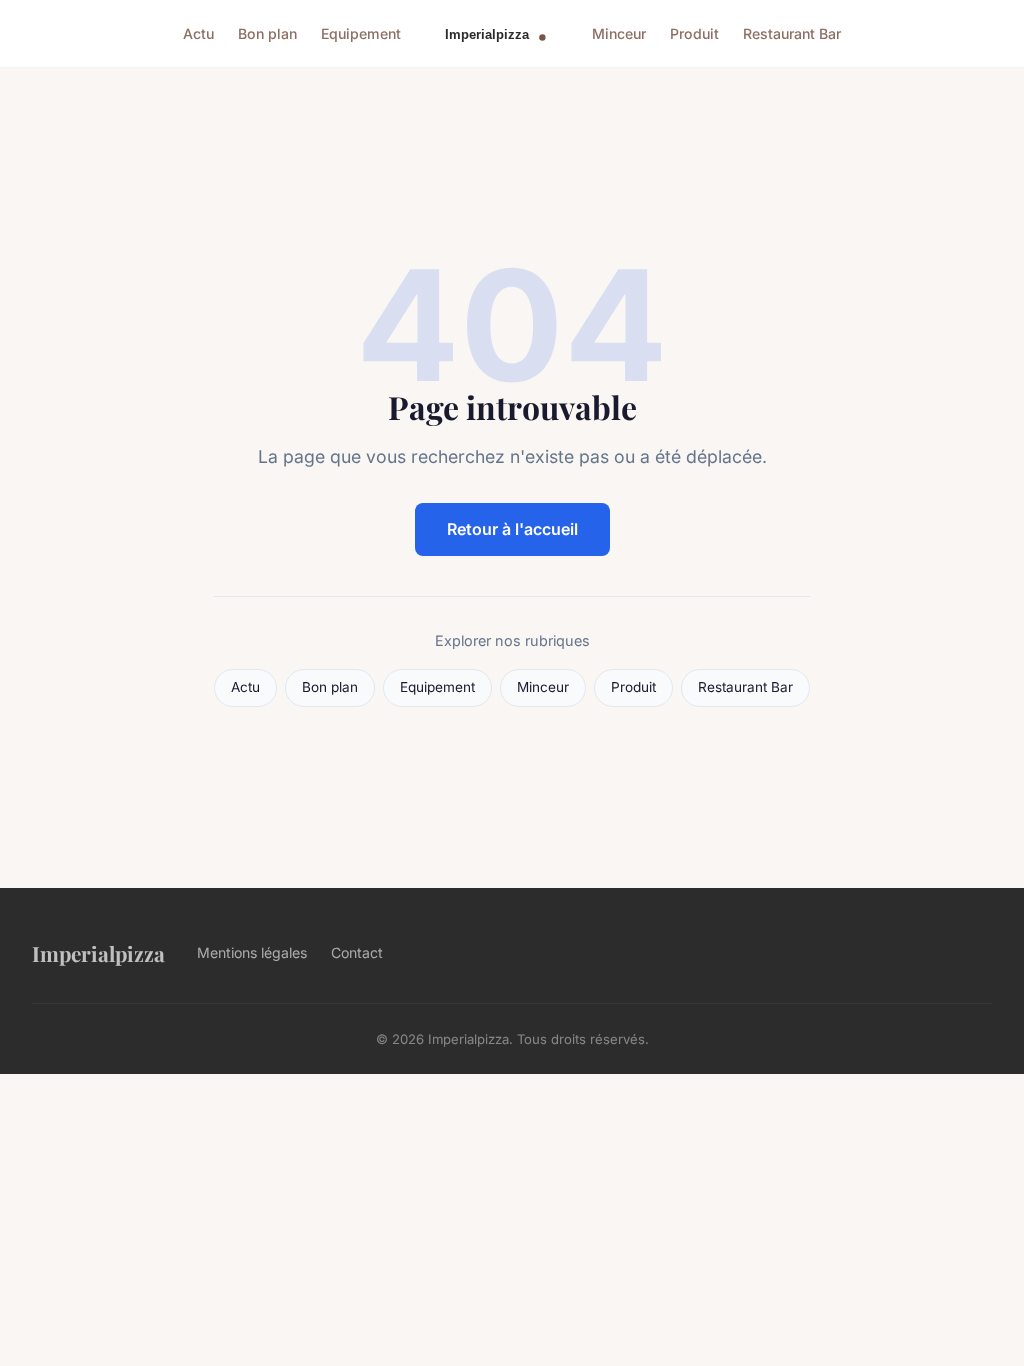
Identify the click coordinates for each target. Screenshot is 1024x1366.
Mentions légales (252, 952)
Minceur (619, 33)
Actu (198, 33)
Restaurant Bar (792, 33)
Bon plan (267, 33)
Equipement (361, 33)
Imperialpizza (98, 953)
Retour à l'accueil (512, 529)
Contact (357, 952)
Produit (694, 33)
